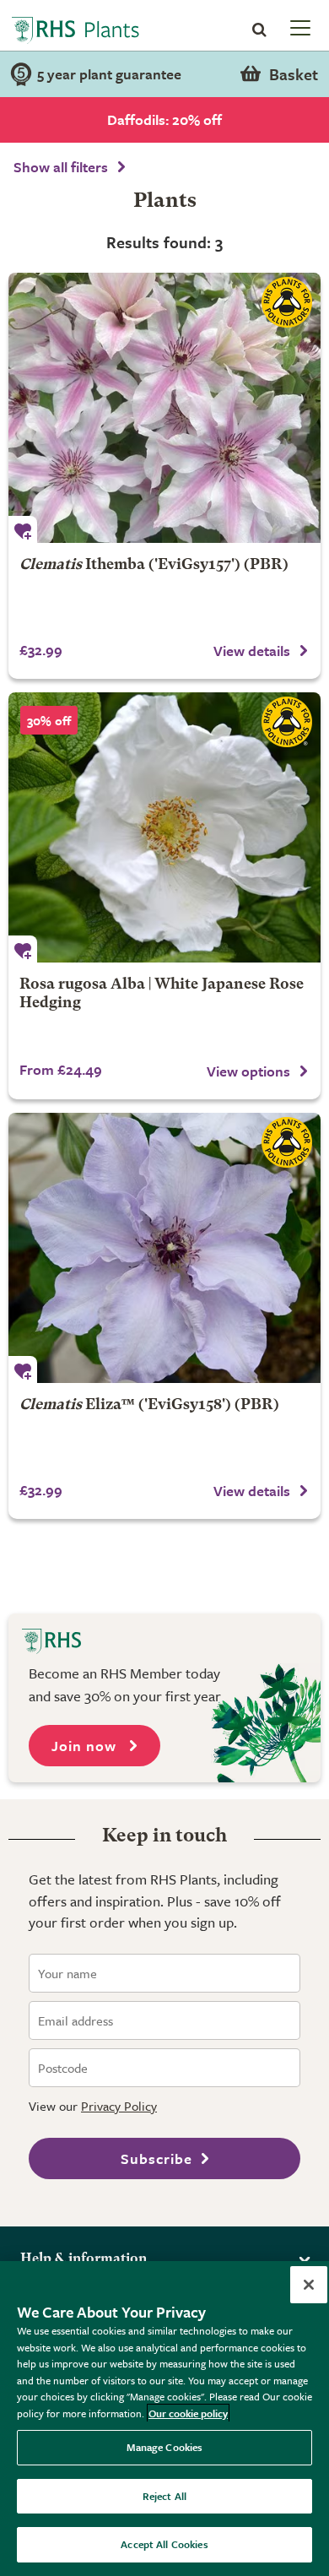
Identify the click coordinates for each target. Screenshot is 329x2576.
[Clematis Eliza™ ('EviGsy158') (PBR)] (164, 1248)
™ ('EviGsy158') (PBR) (149, 1405)
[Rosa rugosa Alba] (164, 827)
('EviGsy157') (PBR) (154, 565)
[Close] (309, 2285)
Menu (299, 27)
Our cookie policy (188, 2413)
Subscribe (156, 2158)
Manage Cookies (165, 2447)
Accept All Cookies (164, 2544)
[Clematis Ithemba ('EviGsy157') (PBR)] (164, 408)
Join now (86, 1746)
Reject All (164, 2496)
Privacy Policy (119, 2106)
